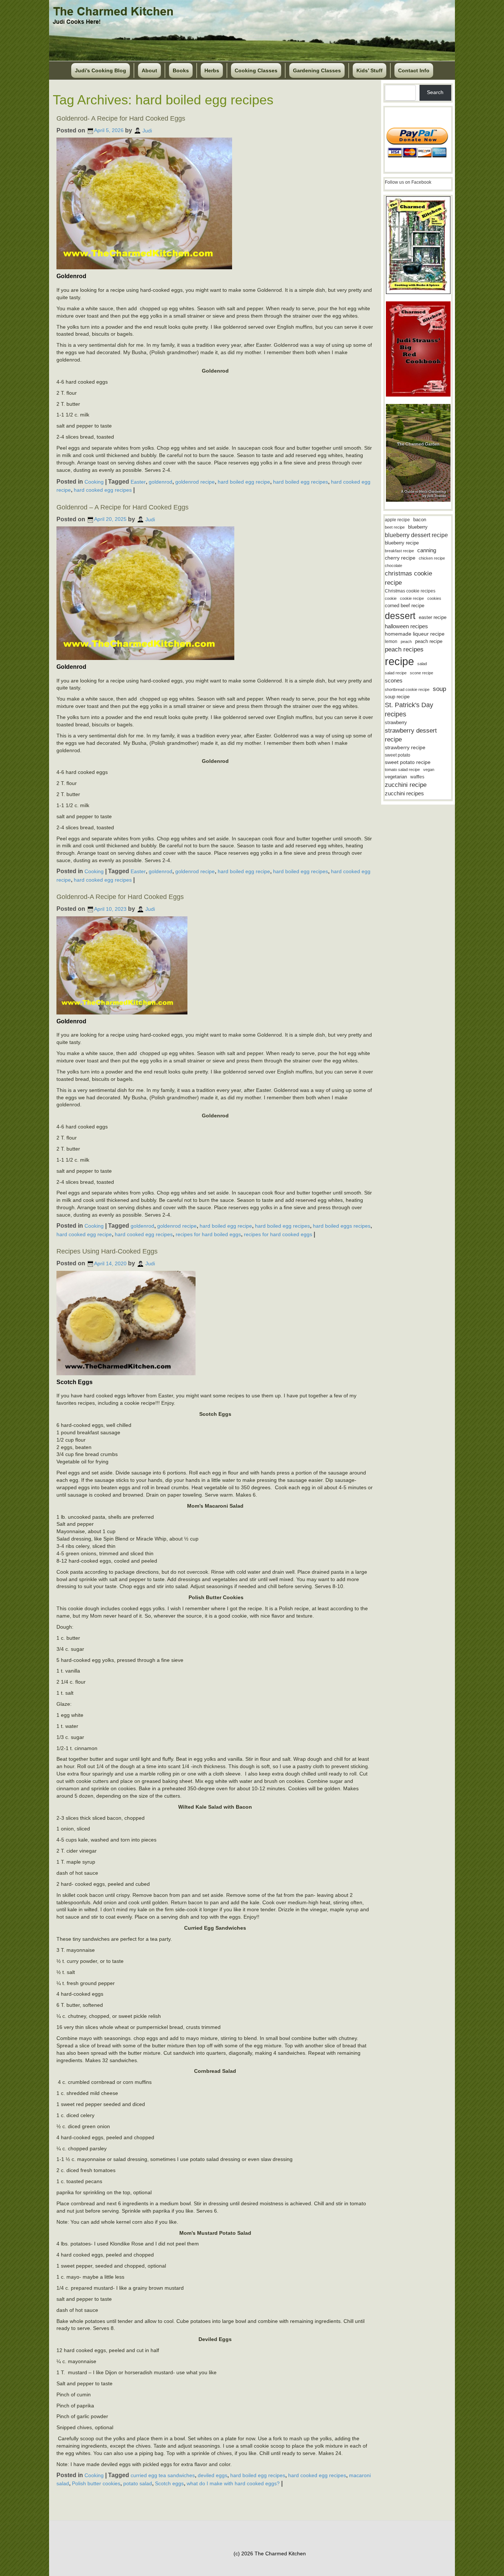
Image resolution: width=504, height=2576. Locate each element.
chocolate (393, 566)
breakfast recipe (399, 551)
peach (406, 642)
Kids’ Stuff (370, 70)
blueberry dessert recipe (416, 535)
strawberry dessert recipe (411, 735)
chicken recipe (432, 558)
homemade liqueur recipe (415, 634)
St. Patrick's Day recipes (409, 710)
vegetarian (396, 777)
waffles (417, 777)
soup (439, 689)
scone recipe (422, 673)
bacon (420, 520)
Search (435, 92)
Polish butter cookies (96, 2483)
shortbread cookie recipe (407, 689)
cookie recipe (412, 598)
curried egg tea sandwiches (163, 2475)
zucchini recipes (404, 793)
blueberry (418, 527)
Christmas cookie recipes (410, 591)
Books (181, 70)
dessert (400, 616)
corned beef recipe (405, 606)
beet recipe (395, 527)
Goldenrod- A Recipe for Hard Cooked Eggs (121, 118)
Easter (138, 481)
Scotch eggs (169, 2483)
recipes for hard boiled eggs (208, 1234)
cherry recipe (400, 558)
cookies (434, 598)
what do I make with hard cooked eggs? (233, 2483)
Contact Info (414, 70)
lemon (391, 642)
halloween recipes (406, 626)
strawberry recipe (405, 748)
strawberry (396, 722)
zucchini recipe (406, 785)
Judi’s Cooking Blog (101, 70)
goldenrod (160, 481)
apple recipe (397, 520)
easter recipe (433, 617)
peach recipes (404, 649)
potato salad (138, 2483)
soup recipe (397, 697)
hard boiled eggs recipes (342, 1226)
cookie (391, 598)
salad (422, 664)
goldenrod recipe (195, 481)
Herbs (212, 70)
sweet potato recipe (408, 762)
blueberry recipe (402, 543)
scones (394, 680)
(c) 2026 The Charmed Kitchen (270, 2553)
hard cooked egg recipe (84, 1234)
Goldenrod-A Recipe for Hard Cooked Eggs (120, 897)
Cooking (94, 481)
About (149, 70)
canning (427, 550)
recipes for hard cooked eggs (278, 1234)
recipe (399, 661)
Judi (147, 130)
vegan (429, 770)
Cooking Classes (256, 70)
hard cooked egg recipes (103, 490)
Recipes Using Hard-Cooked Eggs (107, 1251)
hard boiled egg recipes (301, 481)
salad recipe (396, 673)
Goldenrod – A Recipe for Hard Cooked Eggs (122, 507)
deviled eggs (213, 2475)
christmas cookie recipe (408, 578)
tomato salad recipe (402, 770)
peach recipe (429, 641)
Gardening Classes (317, 70)
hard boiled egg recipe (244, 481)
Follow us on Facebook (408, 182)
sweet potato (398, 755)
